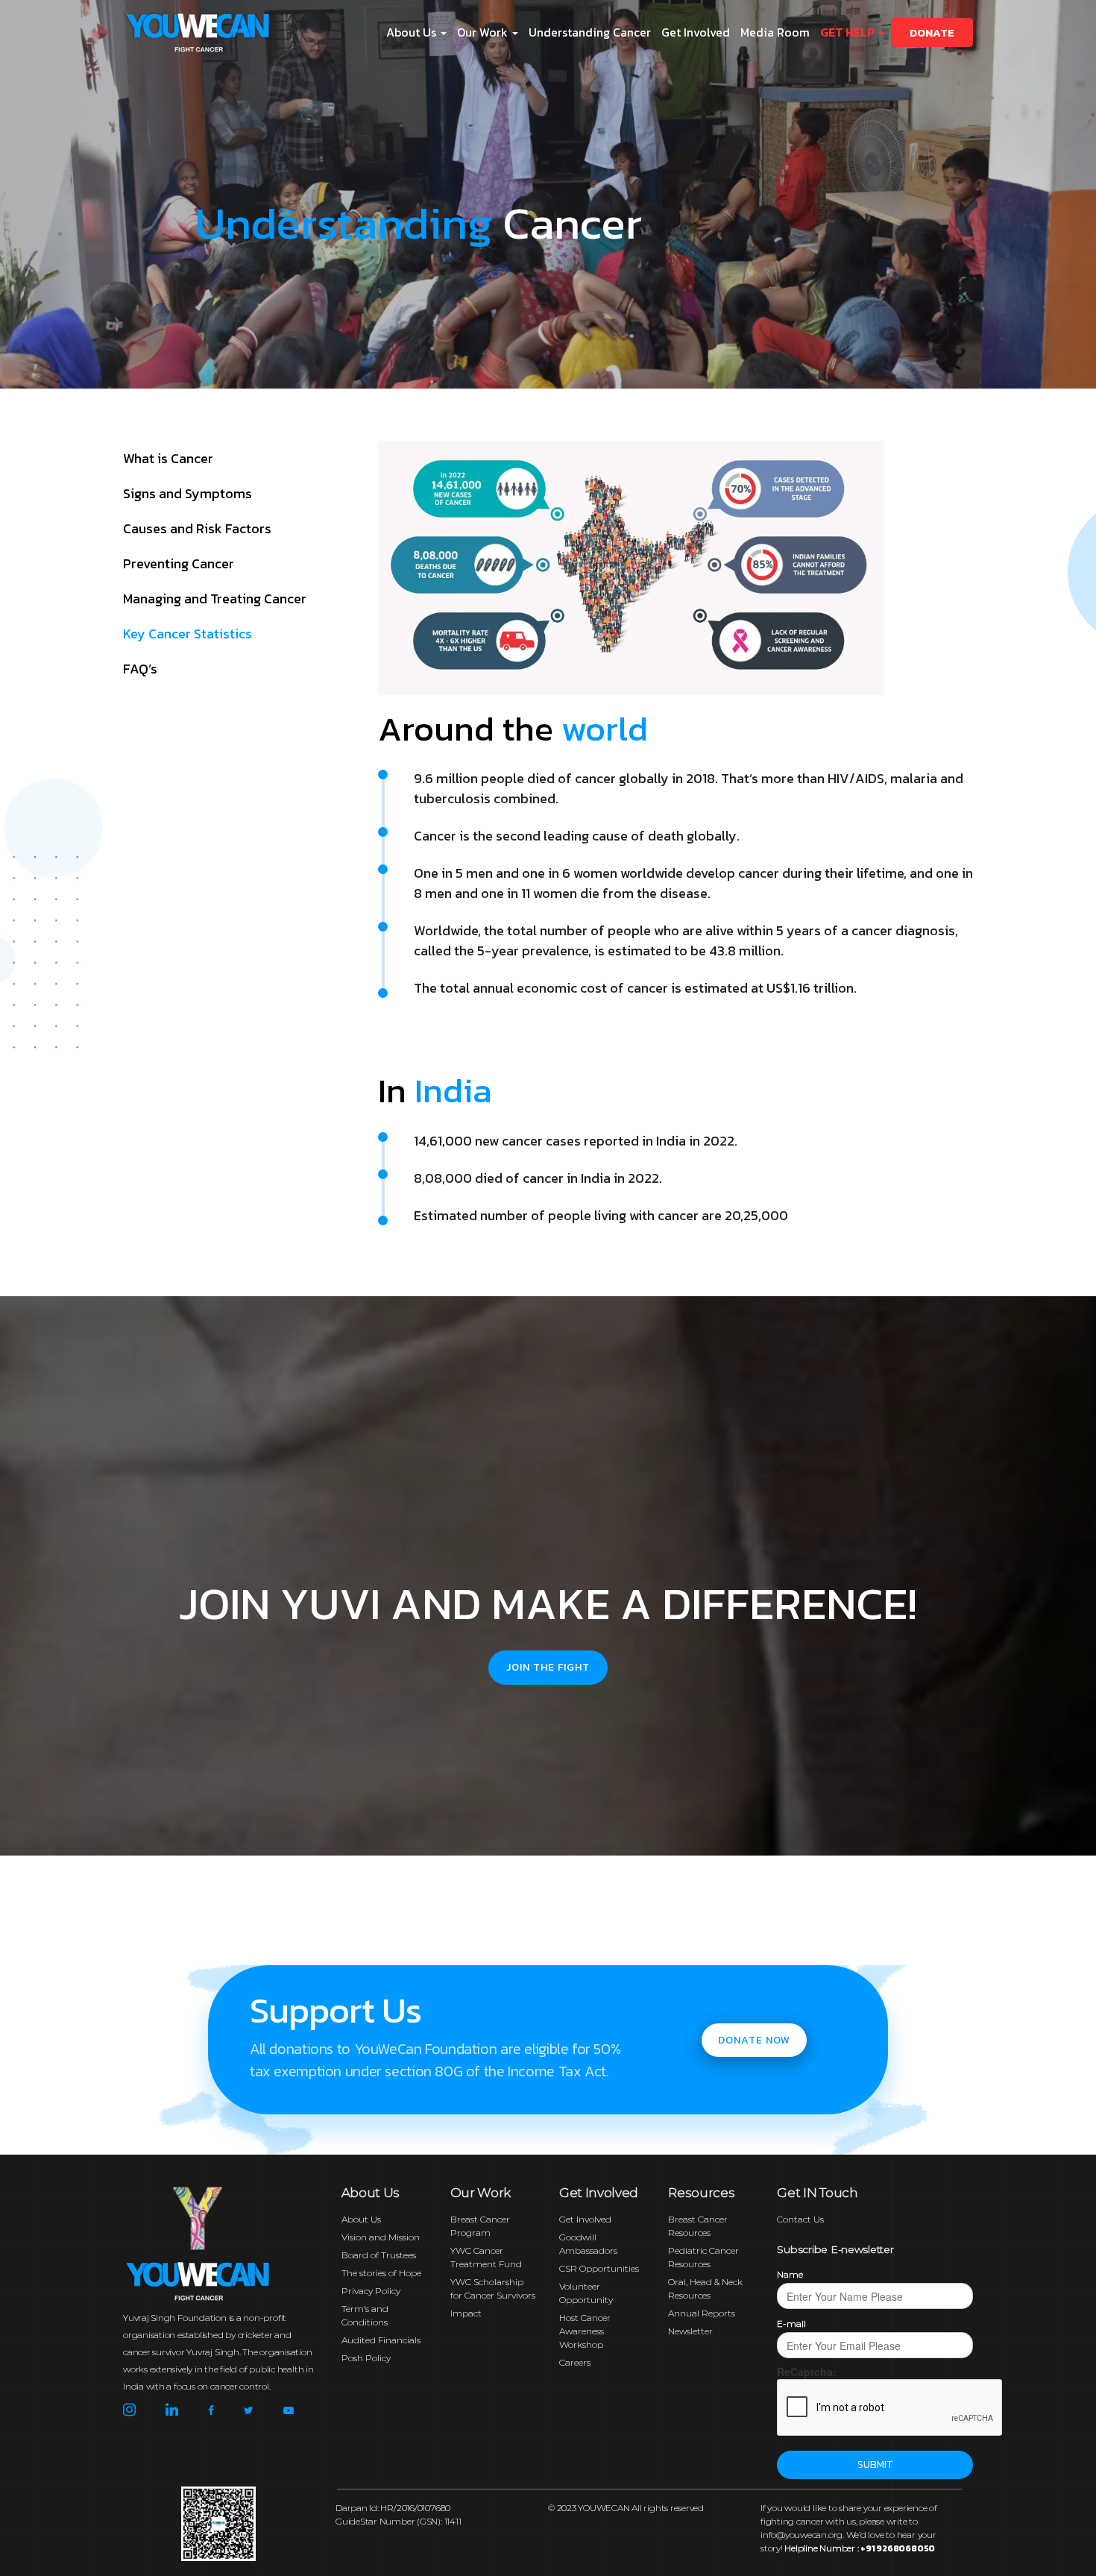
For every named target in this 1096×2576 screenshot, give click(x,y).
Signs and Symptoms (188, 493)
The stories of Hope (381, 2273)
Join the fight (548, 1667)
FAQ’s (140, 669)
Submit (875, 2465)
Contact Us (800, 2219)
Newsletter (690, 2331)
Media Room (775, 32)
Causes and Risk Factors (197, 528)
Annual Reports (702, 2313)
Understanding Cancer (590, 32)
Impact (466, 2313)
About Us (361, 2219)
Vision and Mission (381, 2237)
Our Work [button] (484, 32)
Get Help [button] (848, 32)
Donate (932, 32)
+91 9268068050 (898, 2548)
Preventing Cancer (179, 563)
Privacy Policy (371, 2291)
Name (790, 2274)
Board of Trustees (379, 2255)
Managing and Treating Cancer (215, 599)
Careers (575, 2362)
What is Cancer (168, 458)
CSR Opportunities (599, 2268)
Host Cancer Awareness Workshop (585, 2331)
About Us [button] (413, 32)
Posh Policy (366, 2358)
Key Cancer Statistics (188, 634)
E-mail (791, 2324)
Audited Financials (381, 2340)
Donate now (754, 2040)
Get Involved (696, 32)
